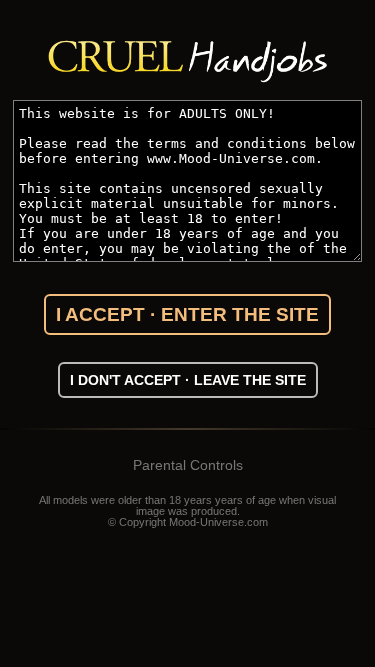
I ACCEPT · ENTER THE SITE (187, 314)
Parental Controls (188, 465)
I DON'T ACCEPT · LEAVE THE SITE (188, 380)
